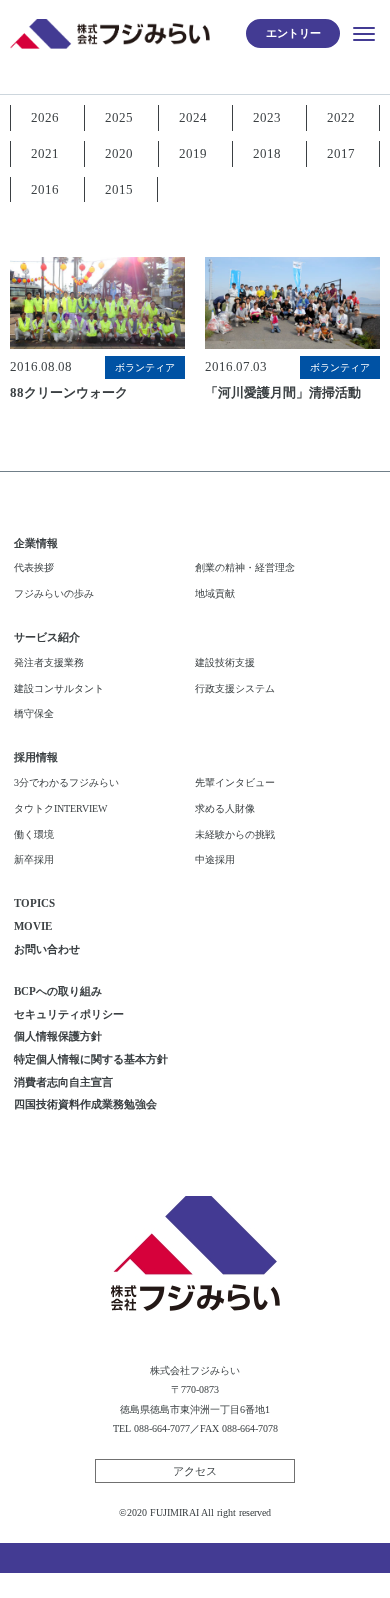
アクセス (195, 1471)
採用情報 (36, 757)
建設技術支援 (225, 662)
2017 (341, 153)
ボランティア (145, 367)
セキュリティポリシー (69, 1014)
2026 (45, 117)
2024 (193, 117)
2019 (193, 153)
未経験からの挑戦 (235, 834)
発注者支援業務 (49, 662)
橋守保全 (34, 713)
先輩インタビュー (235, 782)
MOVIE (33, 926)
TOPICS (34, 903)
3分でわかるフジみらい (66, 782)
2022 (341, 117)
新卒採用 (34, 859)
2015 (119, 189)
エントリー (293, 33)
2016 (45, 189)
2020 (119, 153)
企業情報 (36, 543)
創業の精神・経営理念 (245, 567)
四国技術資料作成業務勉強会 (85, 1104)
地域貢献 (215, 593)
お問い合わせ (47, 949)
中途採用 (215, 859)
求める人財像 (225, 808)
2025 (119, 117)
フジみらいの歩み (54, 593)
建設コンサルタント (59, 688)
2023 (267, 117)
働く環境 (34, 834)
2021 (45, 153)
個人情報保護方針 (58, 1036)
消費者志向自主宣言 (63, 1082)
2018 (267, 153)
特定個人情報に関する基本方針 (91, 1059)
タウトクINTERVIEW (60, 808)
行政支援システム (235, 688)
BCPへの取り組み (58, 991)
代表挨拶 (34, 567)
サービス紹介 (47, 637)
